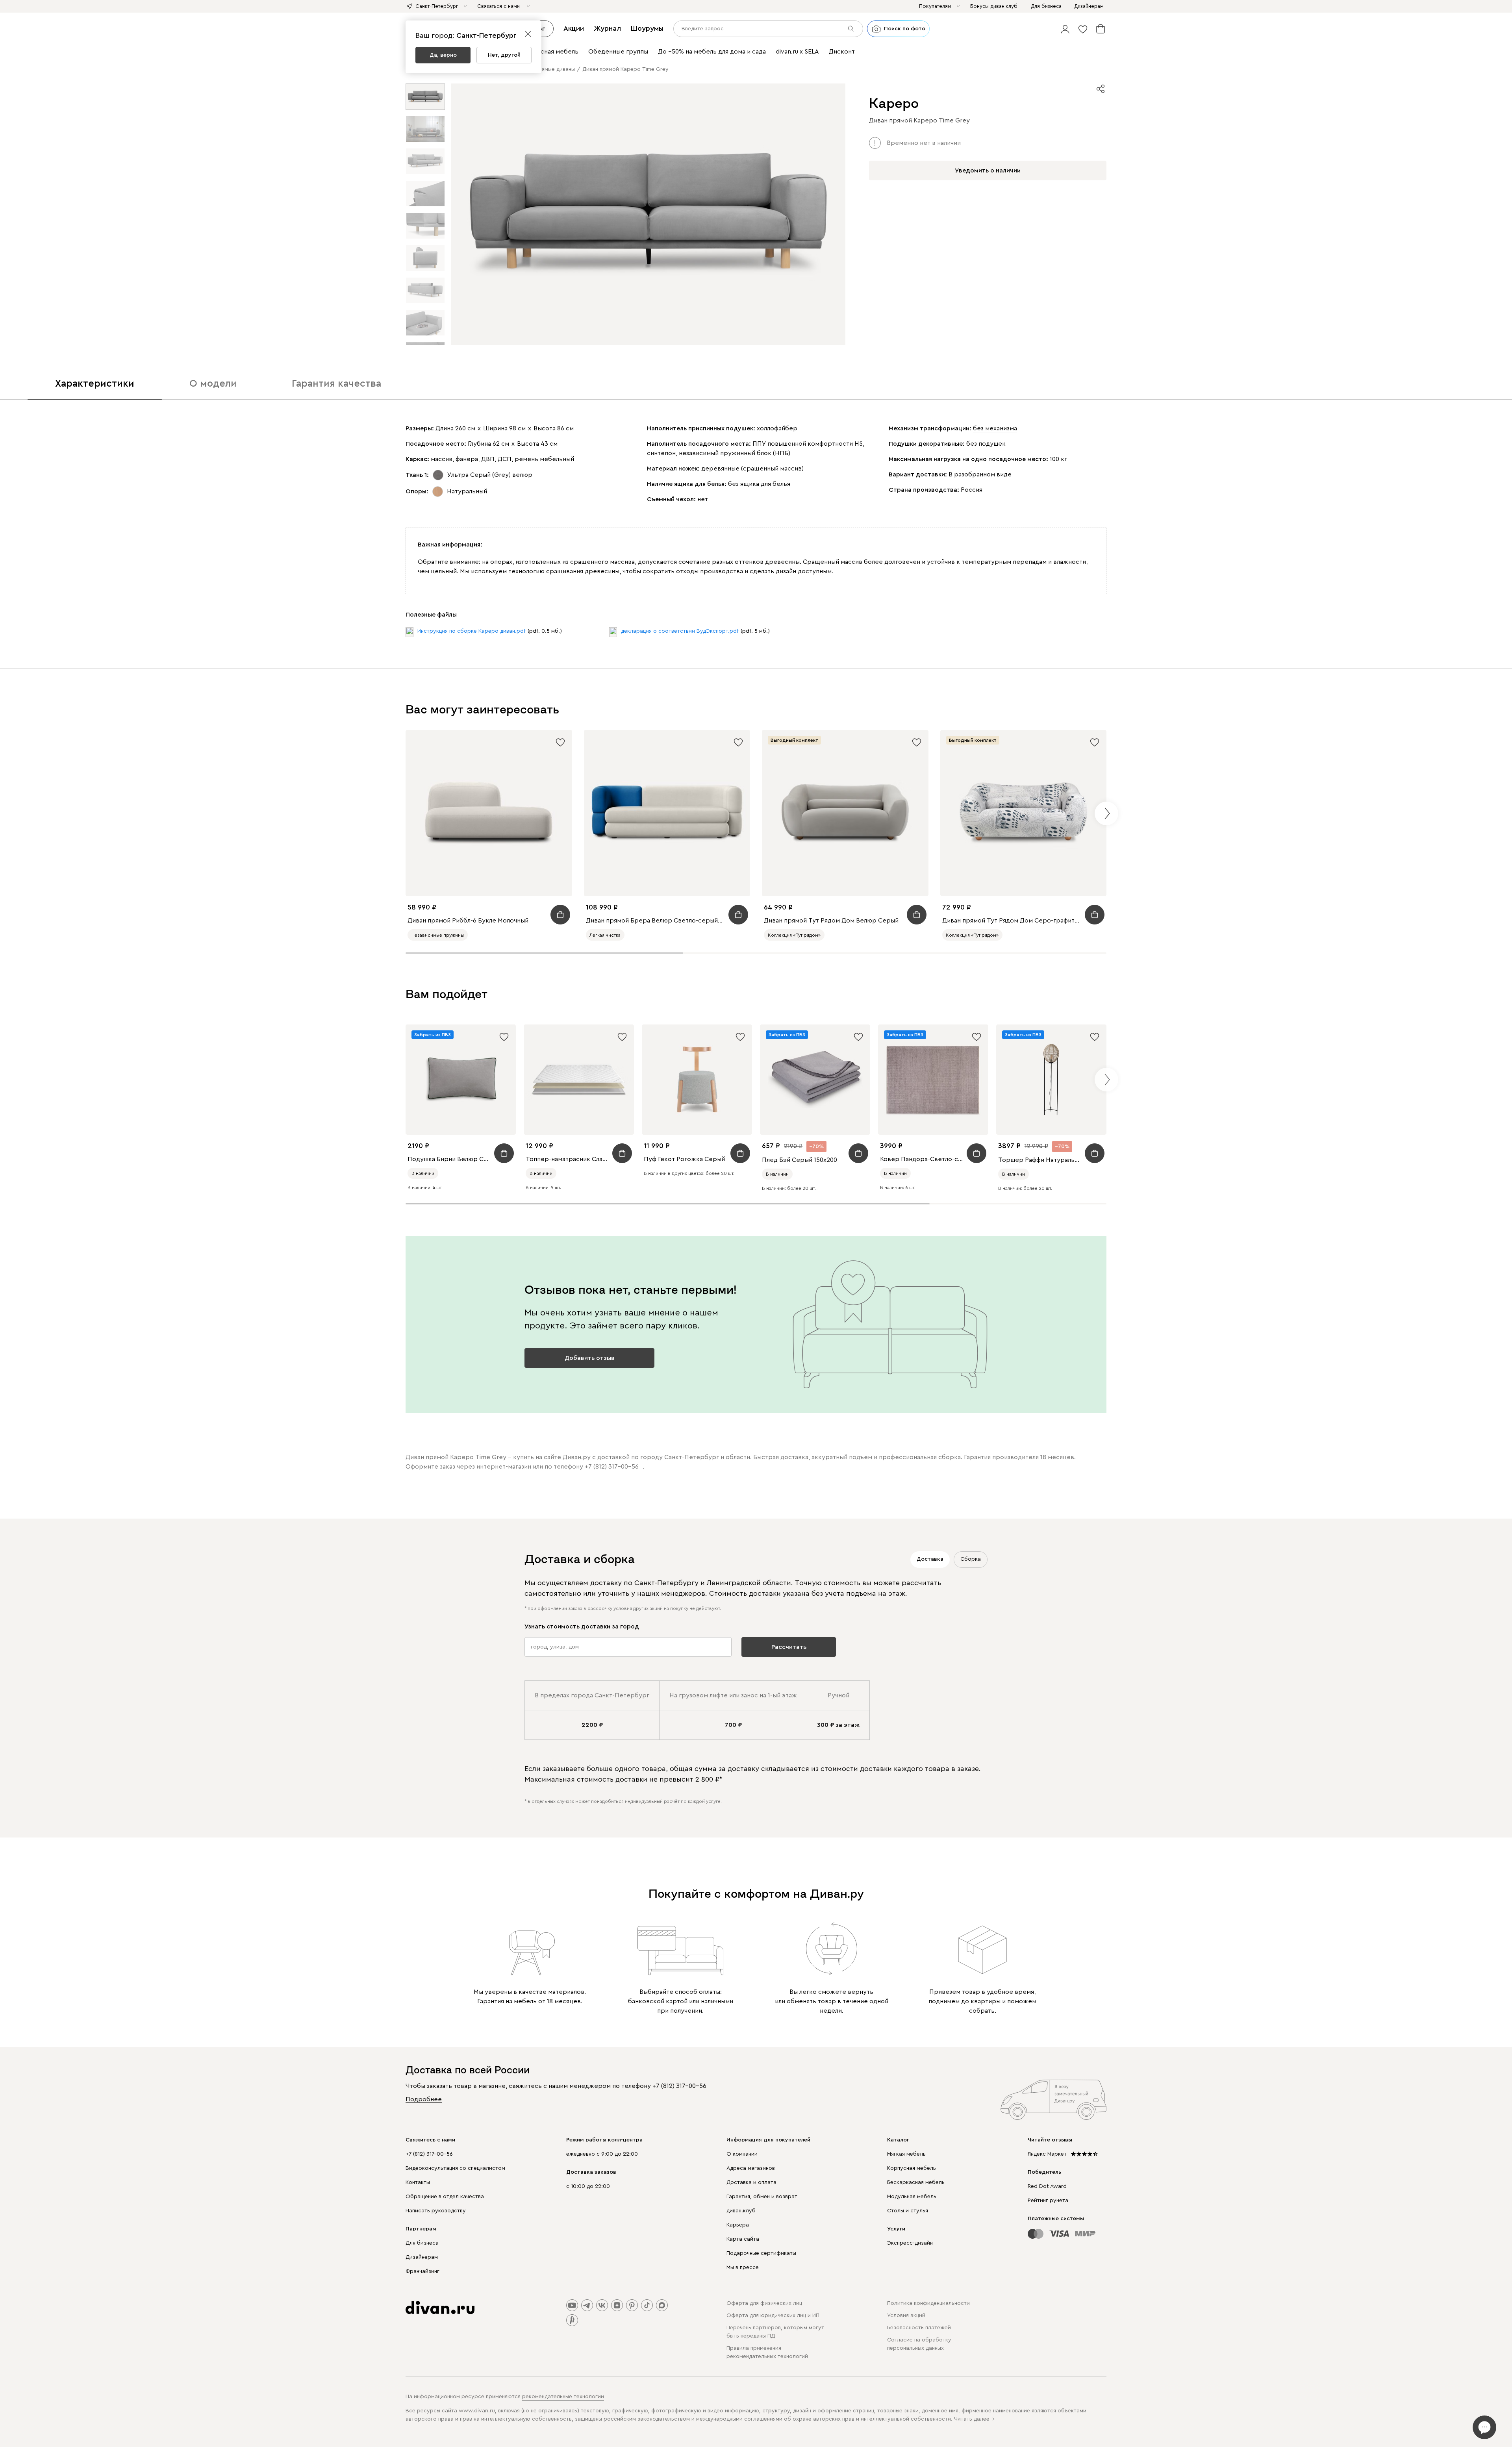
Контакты (418, 2182)
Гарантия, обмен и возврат (762, 2197)
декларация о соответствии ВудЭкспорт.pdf (680, 631)
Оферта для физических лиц (764, 2303)
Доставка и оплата (751, 2182)
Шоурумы (647, 28)
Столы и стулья (908, 2211)
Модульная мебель (912, 2197)
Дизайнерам (422, 2257)
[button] (1065, 29)
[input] (768, 29)
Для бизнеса (422, 2243)
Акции (574, 28)
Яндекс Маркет (1047, 2154)
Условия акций (906, 2315)
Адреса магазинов (751, 2168)
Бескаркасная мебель (916, 2182)
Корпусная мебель (912, 2168)
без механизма (995, 428)
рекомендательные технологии (563, 2397)
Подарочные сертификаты (761, 2253)
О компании (742, 2154)
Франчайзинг (422, 2271)
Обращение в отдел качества (445, 2197)
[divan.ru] (440, 2308)
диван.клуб (741, 2211)
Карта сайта (743, 2239)
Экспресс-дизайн (910, 2243)
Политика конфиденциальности (928, 2303)
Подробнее (424, 2099)
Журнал (607, 28)
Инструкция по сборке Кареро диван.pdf (472, 631)
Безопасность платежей (919, 2328)
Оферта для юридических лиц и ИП (773, 2315)
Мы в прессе (743, 2267)
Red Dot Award (1047, 2186)
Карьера (738, 2225)
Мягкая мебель (906, 2154)
